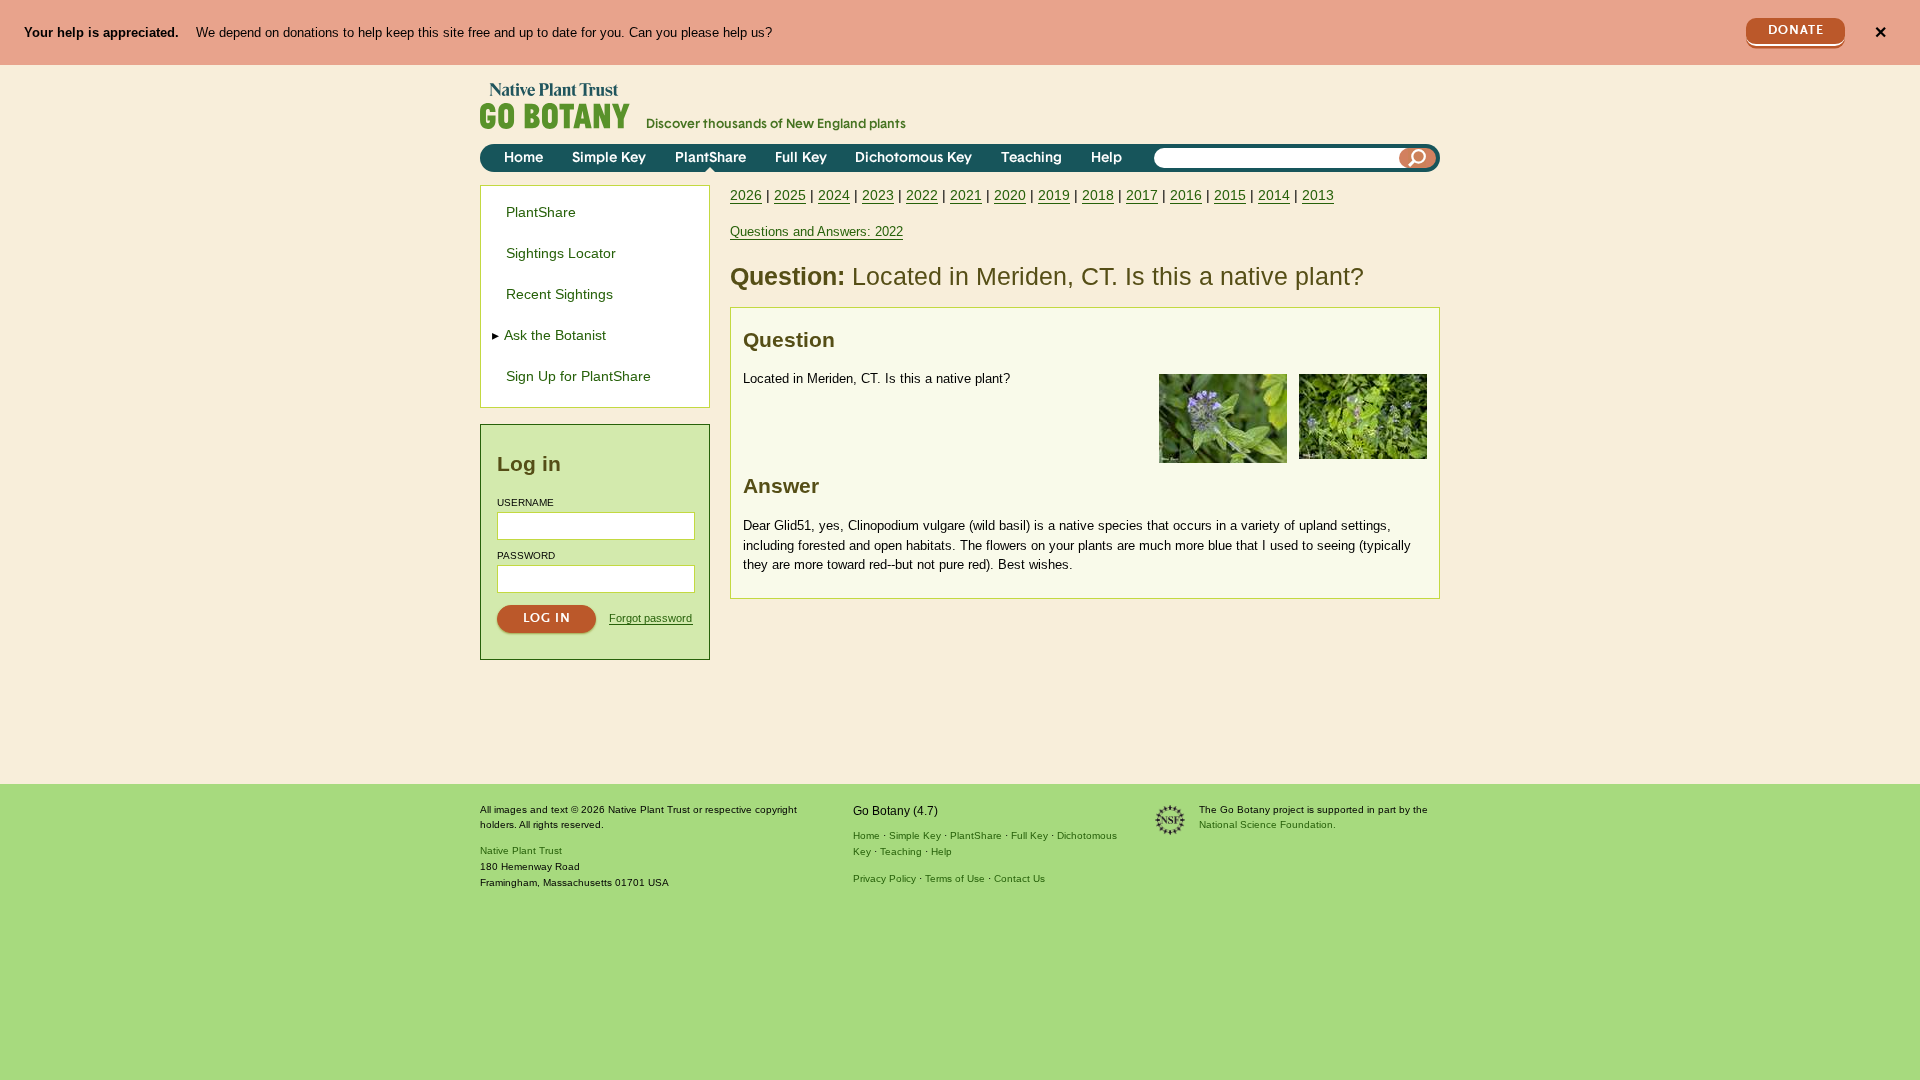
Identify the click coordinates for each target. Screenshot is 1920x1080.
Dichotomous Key (913, 158)
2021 (966, 195)
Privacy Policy (884, 878)
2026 (746, 195)
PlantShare (710, 158)
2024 (834, 195)
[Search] (1418, 158)
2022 (922, 195)
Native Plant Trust (521, 850)
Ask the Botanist (556, 335)
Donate (1796, 30)
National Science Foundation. (1267, 824)
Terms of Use (955, 878)
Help (1106, 158)
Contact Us (1019, 878)
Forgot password (650, 618)
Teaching (1031, 158)
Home (523, 158)
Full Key (801, 158)
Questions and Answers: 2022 (816, 231)
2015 (1230, 195)
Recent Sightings (559, 294)
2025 (790, 195)
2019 (1054, 195)
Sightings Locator (561, 253)
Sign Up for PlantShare (578, 376)
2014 (1274, 195)
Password (526, 555)
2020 (1010, 195)
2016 (1186, 195)
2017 (1142, 195)
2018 (1098, 195)
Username (525, 502)
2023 (878, 195)
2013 (1318, 195)
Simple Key (609, 158)
